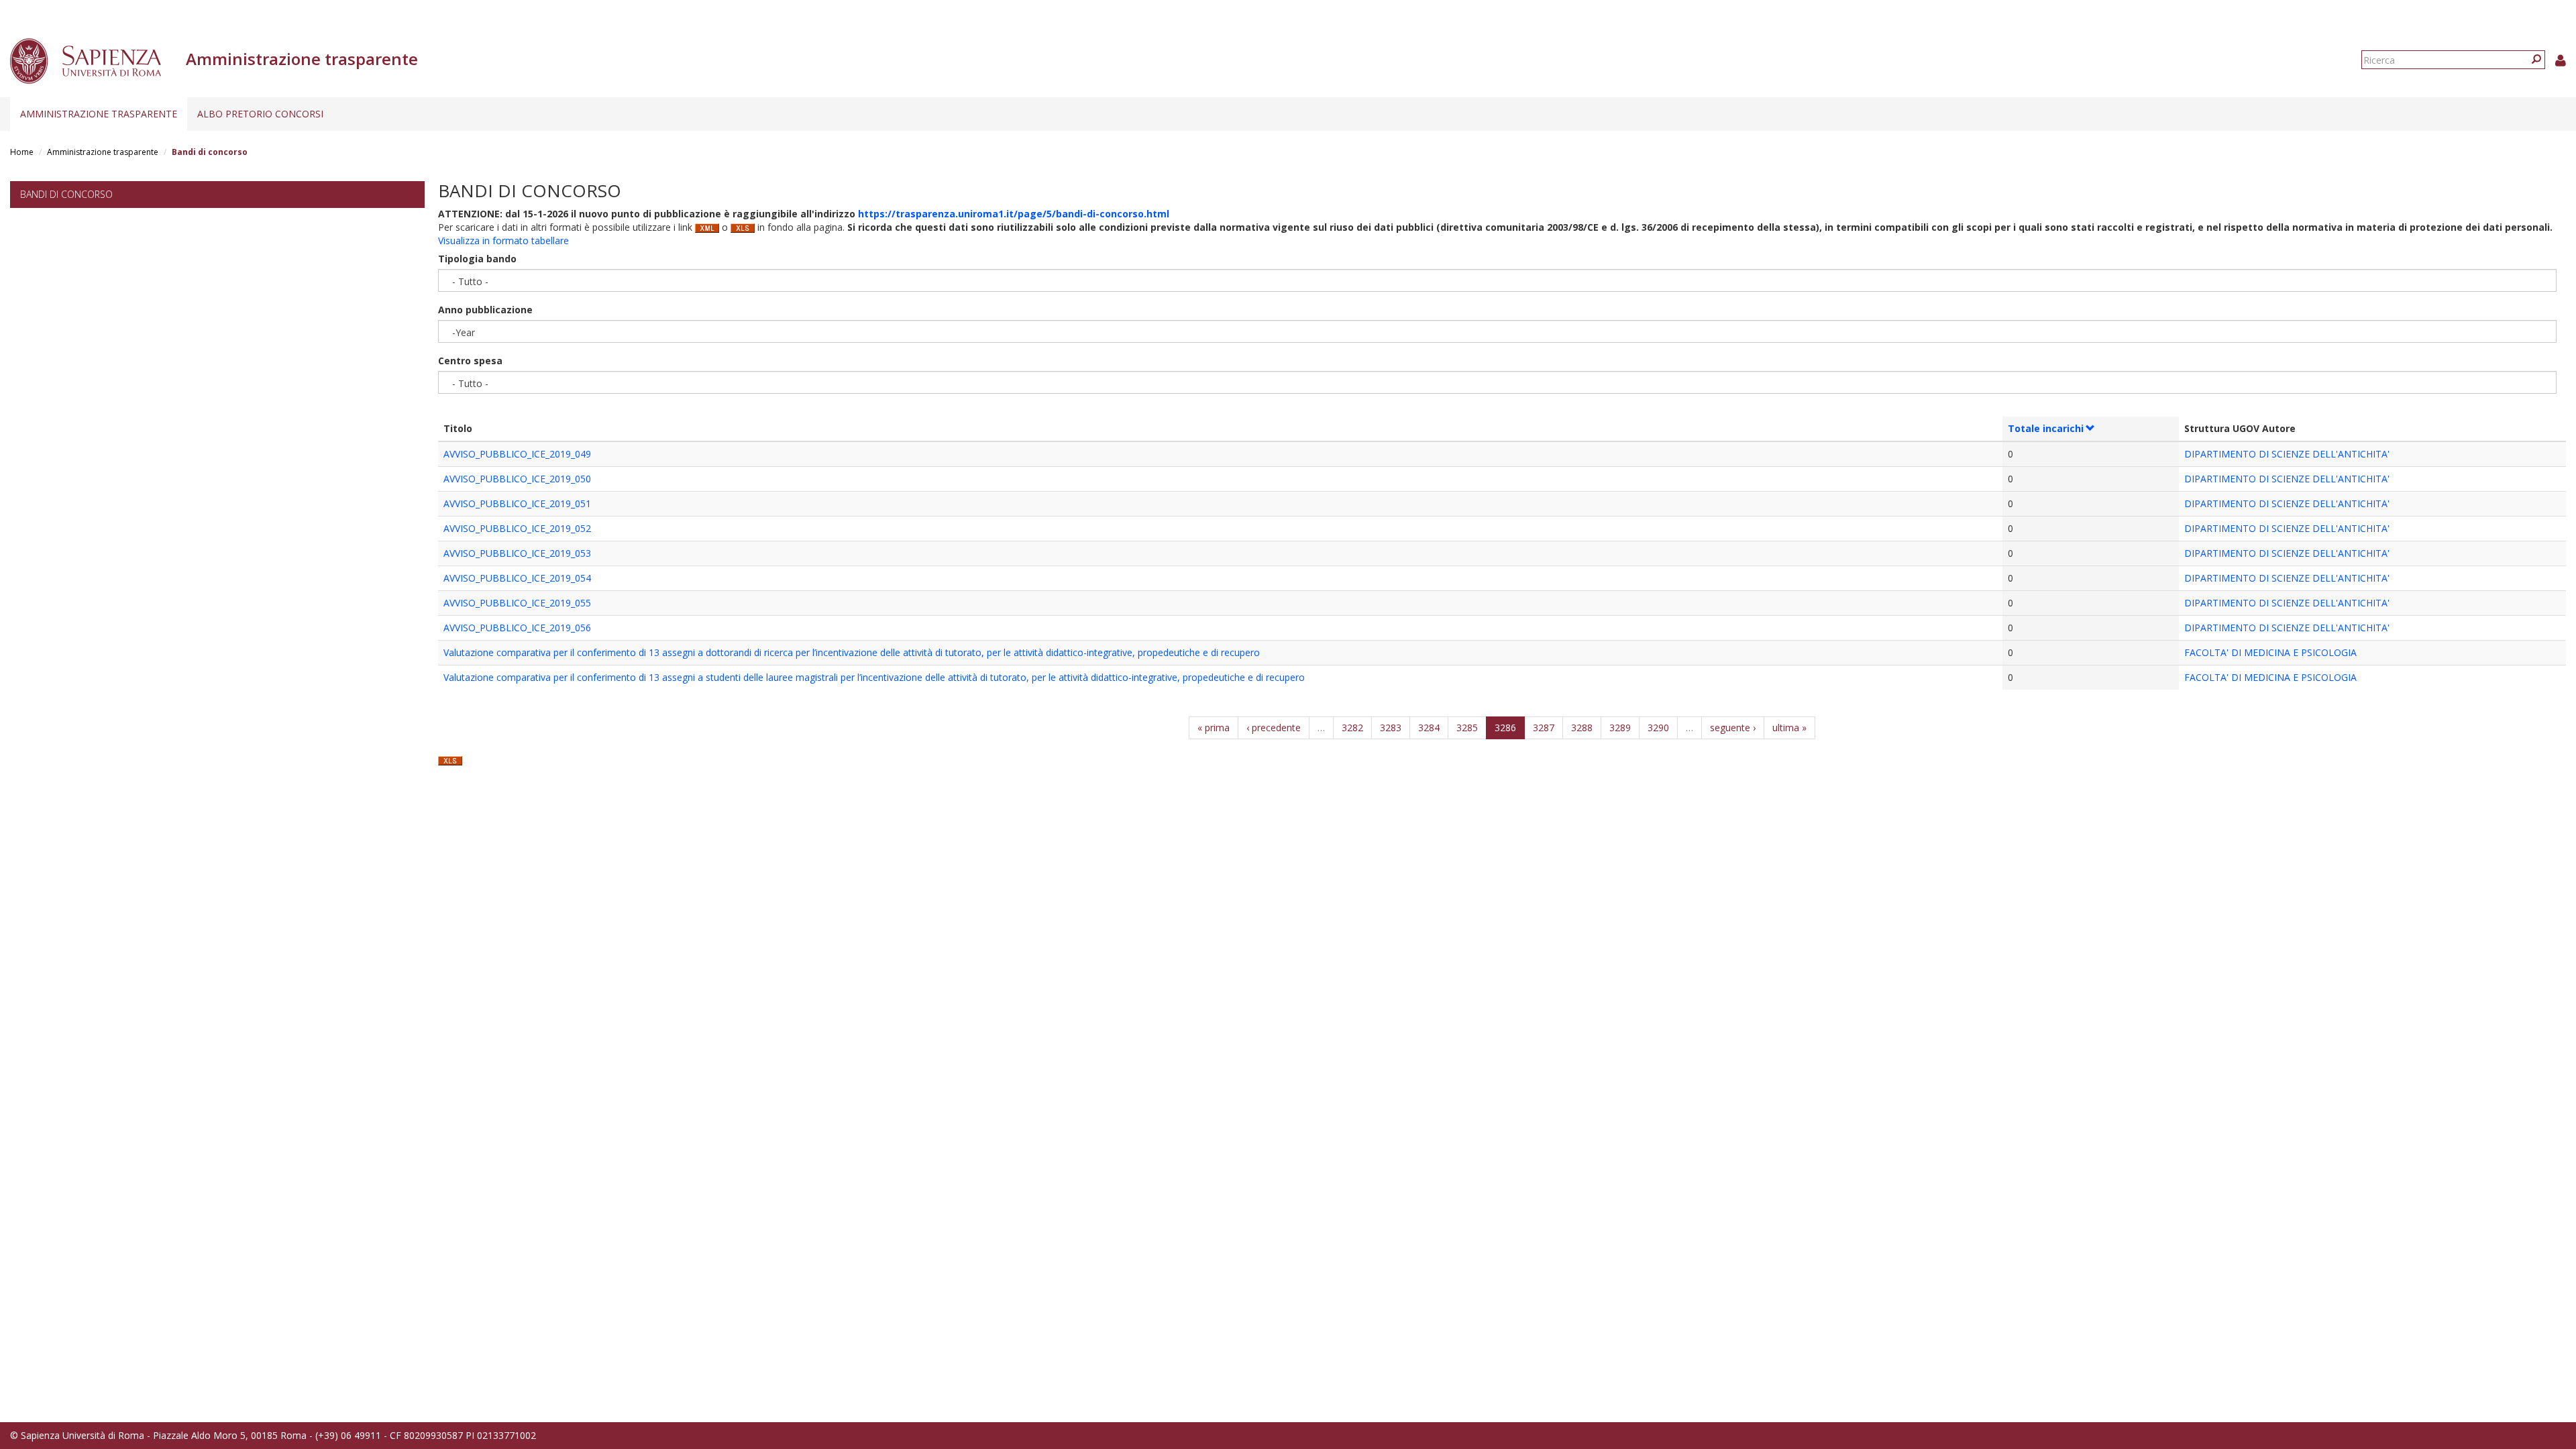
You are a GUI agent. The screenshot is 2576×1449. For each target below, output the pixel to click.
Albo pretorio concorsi (260, 114)
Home (22, 152)
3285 (1467, 728)
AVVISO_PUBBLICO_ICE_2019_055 (517, 603)
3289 (1620, 728)
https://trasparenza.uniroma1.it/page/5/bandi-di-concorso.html (1014, 214)
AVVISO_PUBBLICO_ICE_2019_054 (517, 578)
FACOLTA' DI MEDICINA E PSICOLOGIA (2270, 652)
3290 (1658, 728)
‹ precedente (1274, 728)
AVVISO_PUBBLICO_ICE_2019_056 (517, 628)
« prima (1214, 728)
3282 (1352, 728)
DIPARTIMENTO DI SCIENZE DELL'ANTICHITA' (2287, 454)
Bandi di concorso (66, 194)
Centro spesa (470, 361)
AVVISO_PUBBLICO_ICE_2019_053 (517, 553)
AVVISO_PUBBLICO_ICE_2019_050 (517, 479)
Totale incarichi (2046, 428)
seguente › (1733, 728)
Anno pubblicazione (485, 310)
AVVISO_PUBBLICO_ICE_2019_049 (517, 454)
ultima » (1789, 728)
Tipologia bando (477, 259)
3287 (1544, 728)
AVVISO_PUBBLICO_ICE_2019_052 (517, 528)
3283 (1391, 728)
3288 (1582, 728)
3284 (1429, 728)
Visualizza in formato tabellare (503, 240)
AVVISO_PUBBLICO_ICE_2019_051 (517, 503)
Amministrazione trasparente (99, 114)
